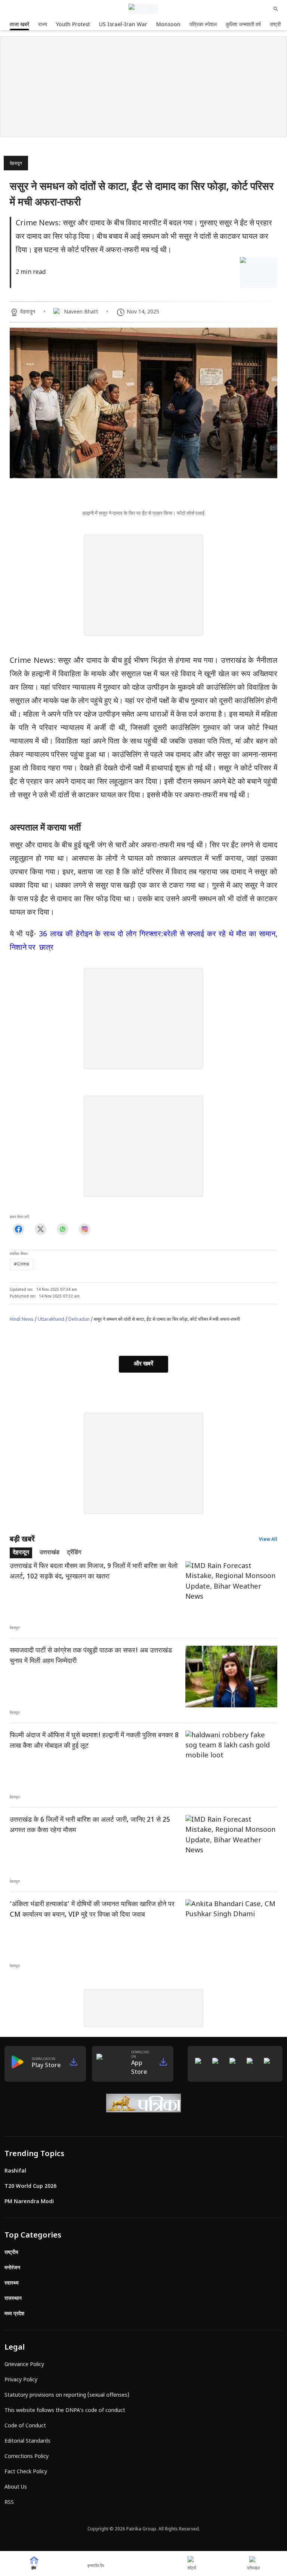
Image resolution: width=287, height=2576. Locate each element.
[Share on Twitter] (41, 1229)
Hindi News (22, 1320)
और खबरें (143, 1364)
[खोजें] (276, 9)
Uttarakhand (51, 1320)
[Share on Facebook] (18, 1229)
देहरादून (16, 164)
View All (268, 1540)
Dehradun (79, 1320)
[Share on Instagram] (85, 1229)
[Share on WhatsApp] (63, 1229)
